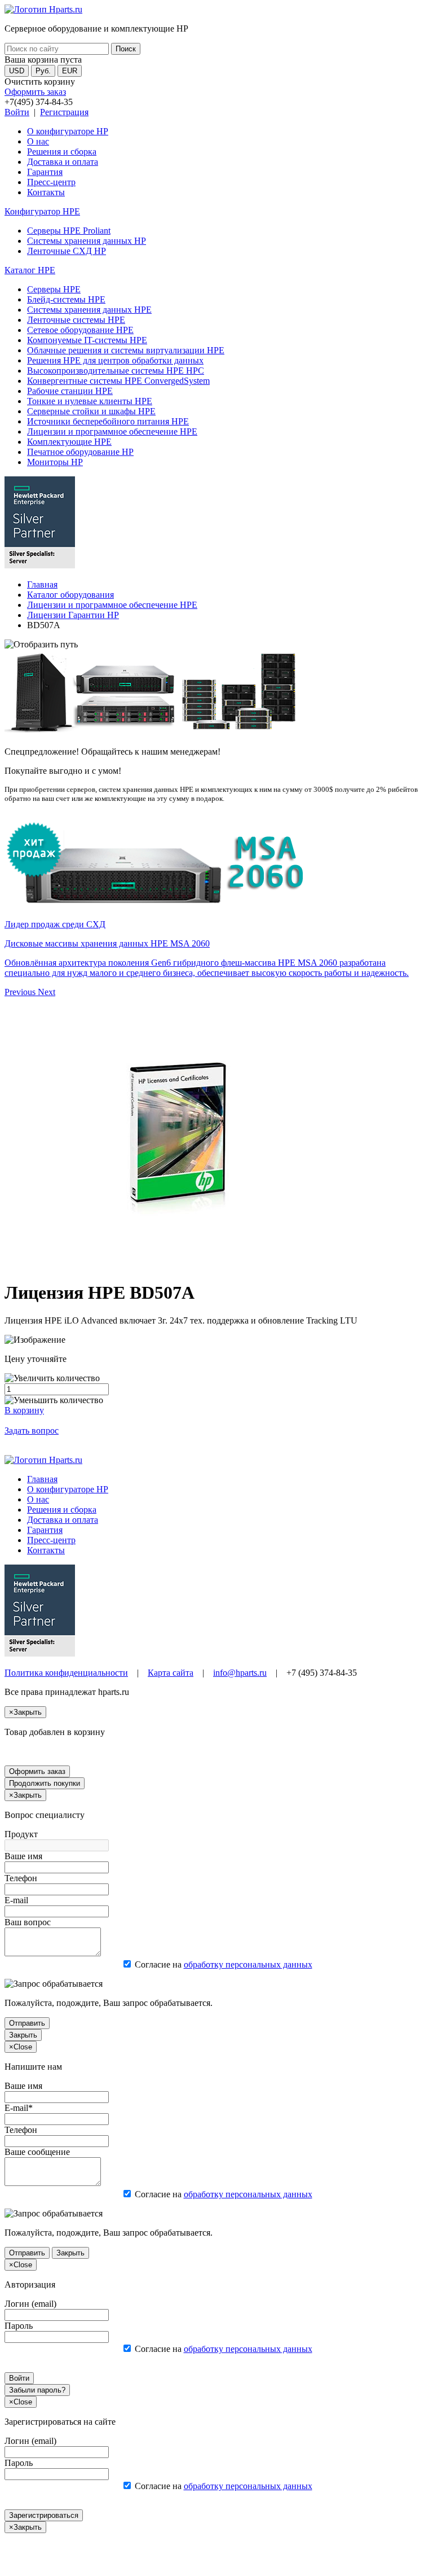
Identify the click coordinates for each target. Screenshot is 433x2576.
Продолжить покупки (45, 1783)
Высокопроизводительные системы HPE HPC (116, 371)
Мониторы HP (55, 462)
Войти (17, 112)
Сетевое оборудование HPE (80, 330)
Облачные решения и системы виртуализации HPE (126, 350)
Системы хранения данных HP (87, 241)
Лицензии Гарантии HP (73, 615)
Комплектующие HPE (69, 442)
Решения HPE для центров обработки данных (115, 360)
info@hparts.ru (240, 1673)
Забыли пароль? (37, 2390)
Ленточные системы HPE (76, 320)
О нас (38, 141)
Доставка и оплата (63, 162)
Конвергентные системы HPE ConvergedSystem (118, 381)
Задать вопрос (32, 1431)
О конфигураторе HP (68, 131)
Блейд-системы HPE (66, 299)
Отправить (27, 2023)
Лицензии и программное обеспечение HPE (112, 431)
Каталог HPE (30, 270)
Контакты (46, 192)
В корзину (24, 1410)
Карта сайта (171, 1673)
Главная (42, 584)
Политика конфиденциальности (66, 1673)
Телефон (21, 1878)
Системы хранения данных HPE (89, 310)
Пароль (19, 2326)
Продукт (21, 1834)
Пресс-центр (51, 182)
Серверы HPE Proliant (69, 231)
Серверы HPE (54, 289)
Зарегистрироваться (44, 2515)
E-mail (16, 1900)
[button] (21, 992)
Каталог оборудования (70, 595)
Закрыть (23, 2035)
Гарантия (45, 172)
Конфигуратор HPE (42, 211)
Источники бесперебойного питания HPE (108, 421)
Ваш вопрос (28, 1922)
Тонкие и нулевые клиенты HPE (90, 401)
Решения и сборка (62, 152)
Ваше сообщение (37, 2152)
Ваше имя (23, 1856)
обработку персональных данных (248, 1964)
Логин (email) (30, 2304)
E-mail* (19, 2108)
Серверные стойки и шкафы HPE (91, 411)
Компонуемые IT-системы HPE (87, 340)
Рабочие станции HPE (70, 391)
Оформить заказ (35, 92)
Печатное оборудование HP (80, 452)
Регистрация (64, 112)
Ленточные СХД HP (67, 251)
